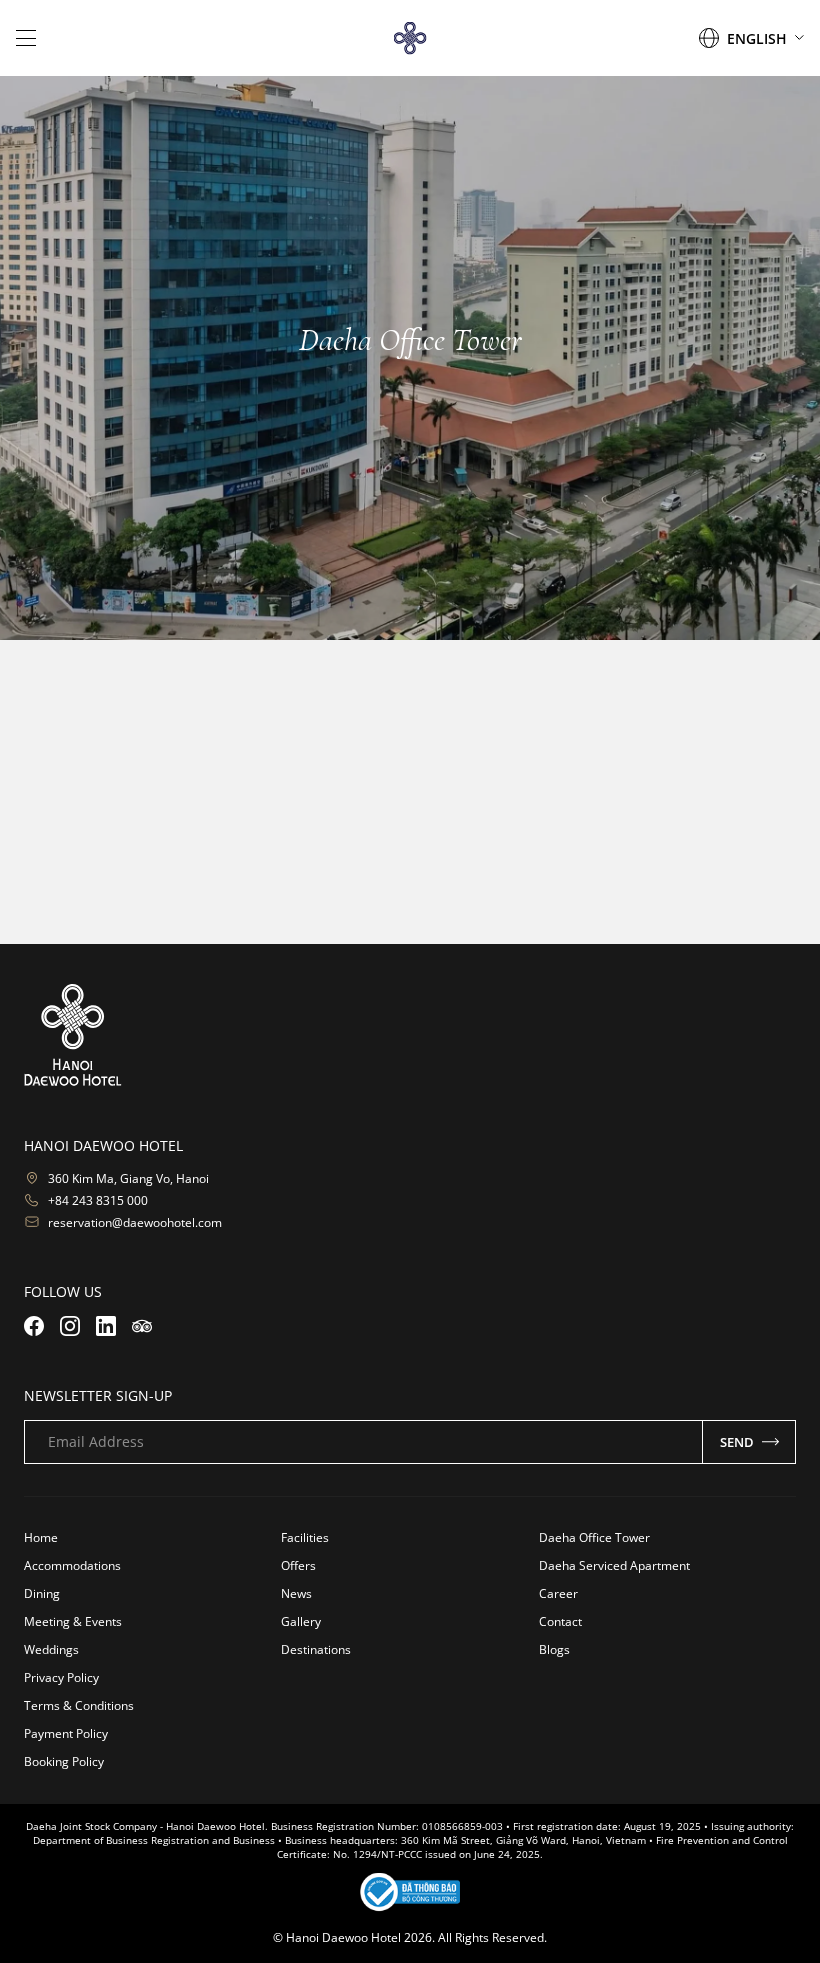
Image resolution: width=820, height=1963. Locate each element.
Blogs (554, 1649)
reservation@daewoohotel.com (135, 1222)
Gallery (301, 1621)
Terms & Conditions (79, 1705)
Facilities (305, 1537)
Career (558, 1593)
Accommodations (72, 1565)
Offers (298, 1565)
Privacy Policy (61, 1677)
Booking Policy (64, 1761)
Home (41, 1537)
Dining (42, 1593)
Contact (560, 1621)
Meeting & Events (73, 1621)
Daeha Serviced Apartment (614, 1565)
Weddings (51, 1649)
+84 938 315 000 (624, 887)
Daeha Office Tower (594, 1537)
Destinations (316, 1649)
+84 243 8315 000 (98, 1200)
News (296, 1593)
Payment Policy (66, 1733)
